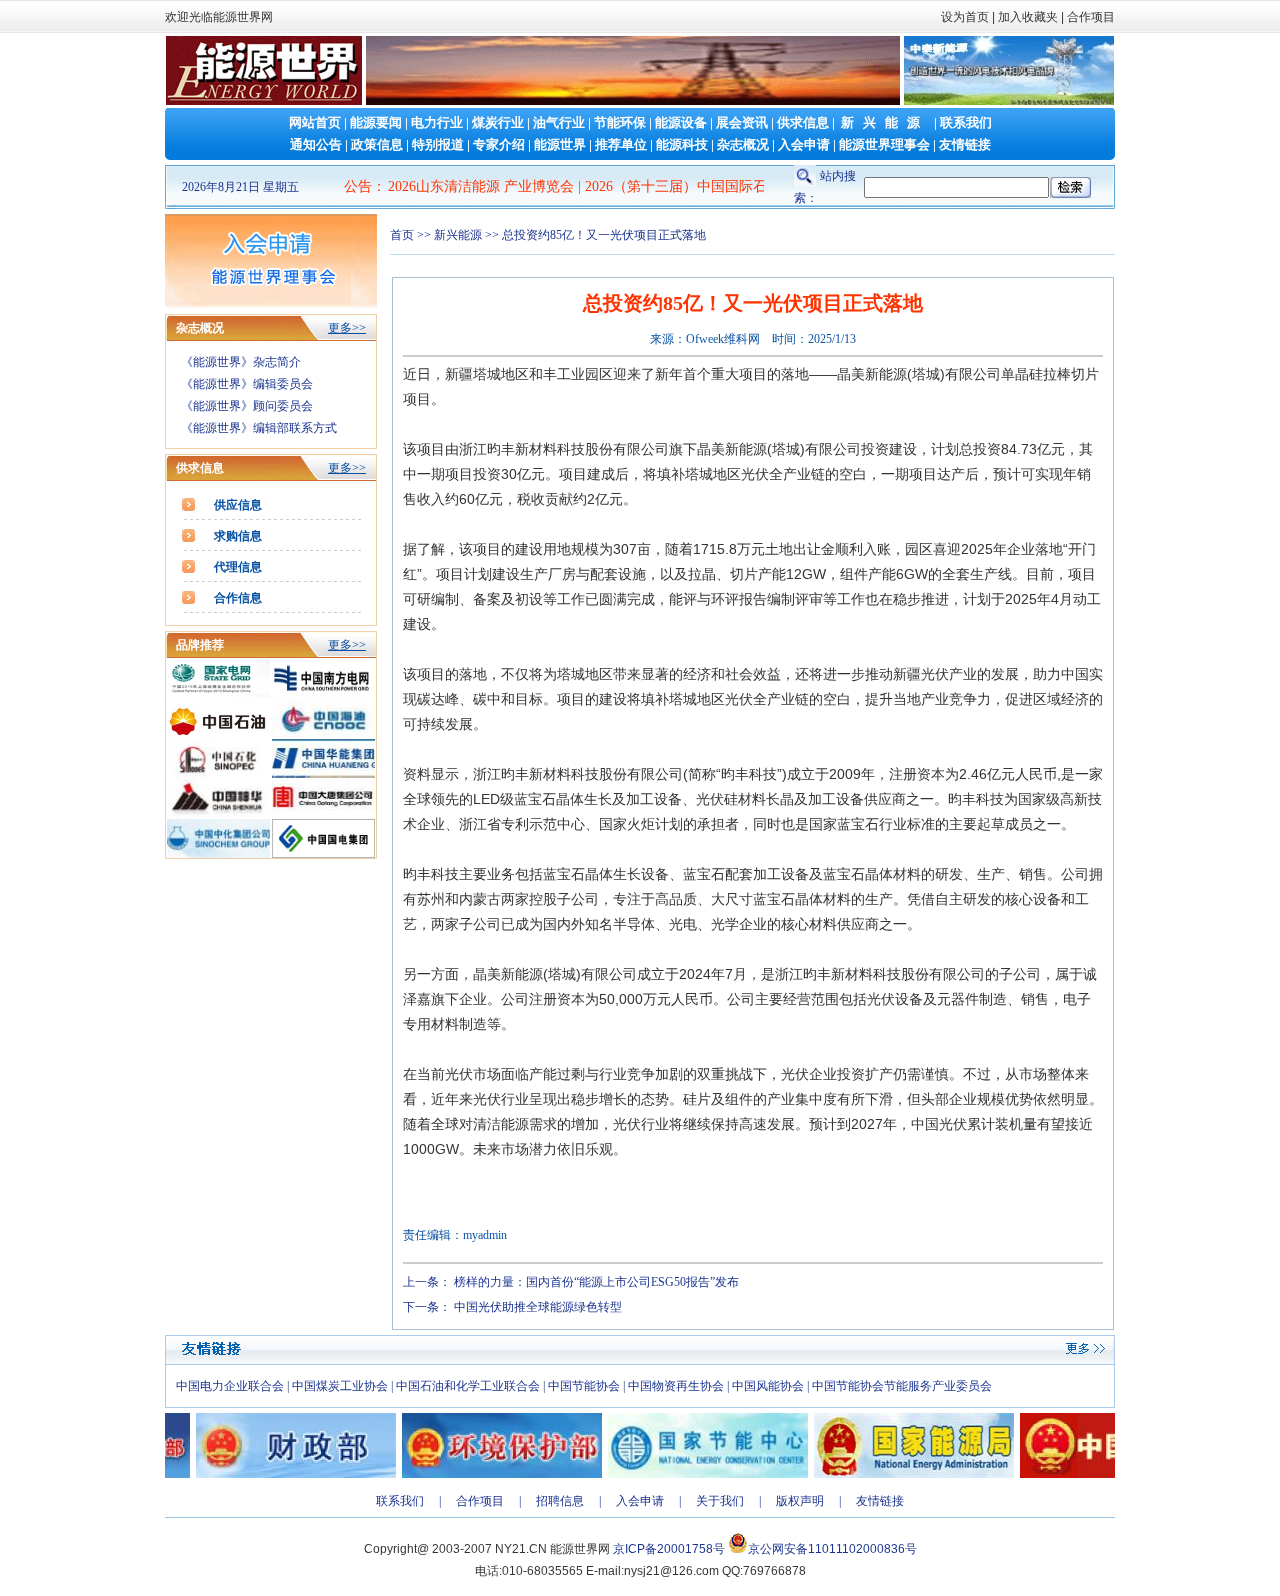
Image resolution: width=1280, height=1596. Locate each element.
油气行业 (559, 122)
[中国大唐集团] (323, 814)
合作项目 (1089, 17)
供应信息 (238, 505)
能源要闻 (376, 122)
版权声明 (800, 1501)
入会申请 (804, 144)
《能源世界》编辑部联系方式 (259, 428)
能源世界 (560, 144)
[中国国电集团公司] (323, 854)
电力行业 (437, 122)
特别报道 (438, 144)
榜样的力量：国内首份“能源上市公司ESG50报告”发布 (596, 1282)
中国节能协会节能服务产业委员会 (902, 1386)
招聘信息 (560, 1501)
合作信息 (238, 598)
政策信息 (377, 144)
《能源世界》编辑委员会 (247, 384)
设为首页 (965, 17)
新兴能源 (885, 122)
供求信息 (803, 122)
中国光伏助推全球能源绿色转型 (538, 1307)
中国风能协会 (768, 1386)
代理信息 (238, 567)
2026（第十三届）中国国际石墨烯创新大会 (652, 186)
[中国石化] (218, 774)
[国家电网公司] (218, 694)
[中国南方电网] (323, 694)
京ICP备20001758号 (669, 1549)
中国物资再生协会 (676, 1386)
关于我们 (720, 1501)
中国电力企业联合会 (230, 1386)
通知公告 (316, 144)
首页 (402, 235)
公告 (358, 186)
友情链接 (965, 144)
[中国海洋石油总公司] (323, 734)
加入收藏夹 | (1031, 17)
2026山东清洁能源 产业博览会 (415, 186)
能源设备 (681, 122)
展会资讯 (742, 122)
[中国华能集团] (323, 774)
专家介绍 (499, 144)
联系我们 (966, 122)
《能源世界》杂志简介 (241, 362)
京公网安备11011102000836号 (832, 1549)
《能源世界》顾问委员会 (247, 406)
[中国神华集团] (218, 814)
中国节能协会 (584, 1386)
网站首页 (315, 122)
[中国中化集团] (218, 854)
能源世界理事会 (884, 144)
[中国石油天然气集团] (218, 734)
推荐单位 (621, 144)
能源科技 (682, 144)
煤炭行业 (498, 122)
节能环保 (620, 122)
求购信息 (238, 536)
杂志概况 (743, 144)
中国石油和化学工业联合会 (468, 1386)
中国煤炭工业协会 (340, 1386)
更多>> (347, 328)
